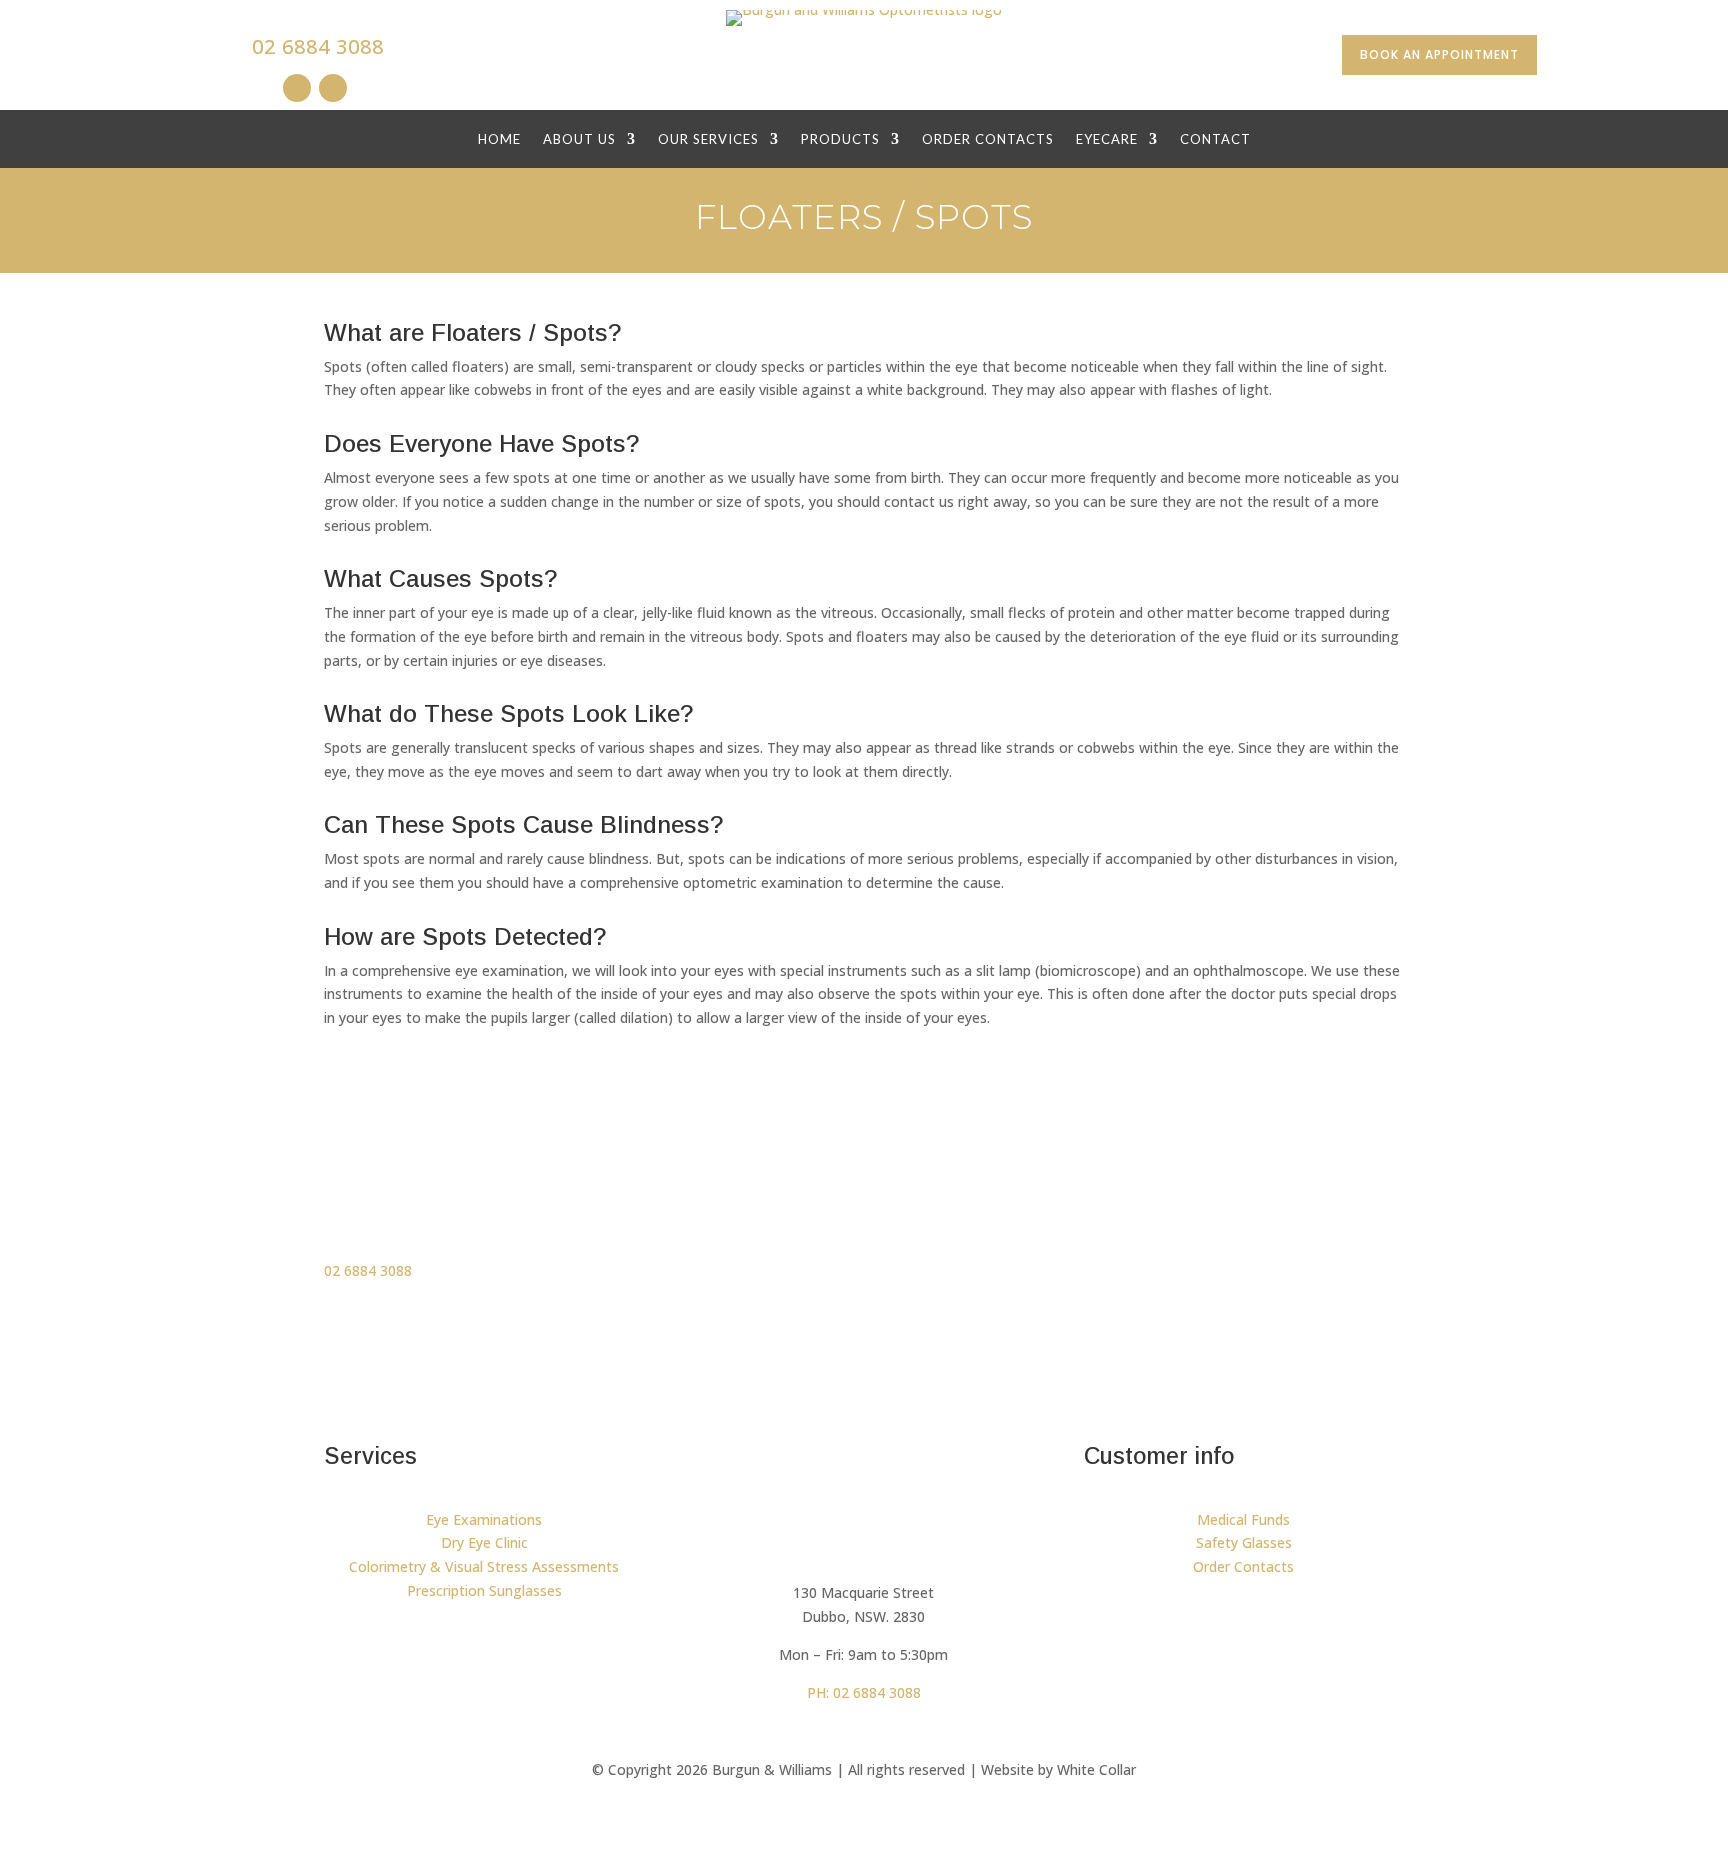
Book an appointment (1439, 54)
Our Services (708, 139)
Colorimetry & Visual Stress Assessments (484, 1566)
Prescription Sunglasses (484, 1590)
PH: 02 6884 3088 (864, 1692)
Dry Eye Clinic (484, 1542)
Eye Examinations (484, 1519)
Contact (1215, 139)
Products (840, 139)
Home (499, 139)
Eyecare (1107, 139)
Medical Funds (1243, 1519)
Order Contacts (988, 139)
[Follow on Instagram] (297, 88)
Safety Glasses (1244, 1542)
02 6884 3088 (318, 46)
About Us (579, 139)
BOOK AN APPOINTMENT (1262, 1187)
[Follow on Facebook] (333, 88)
